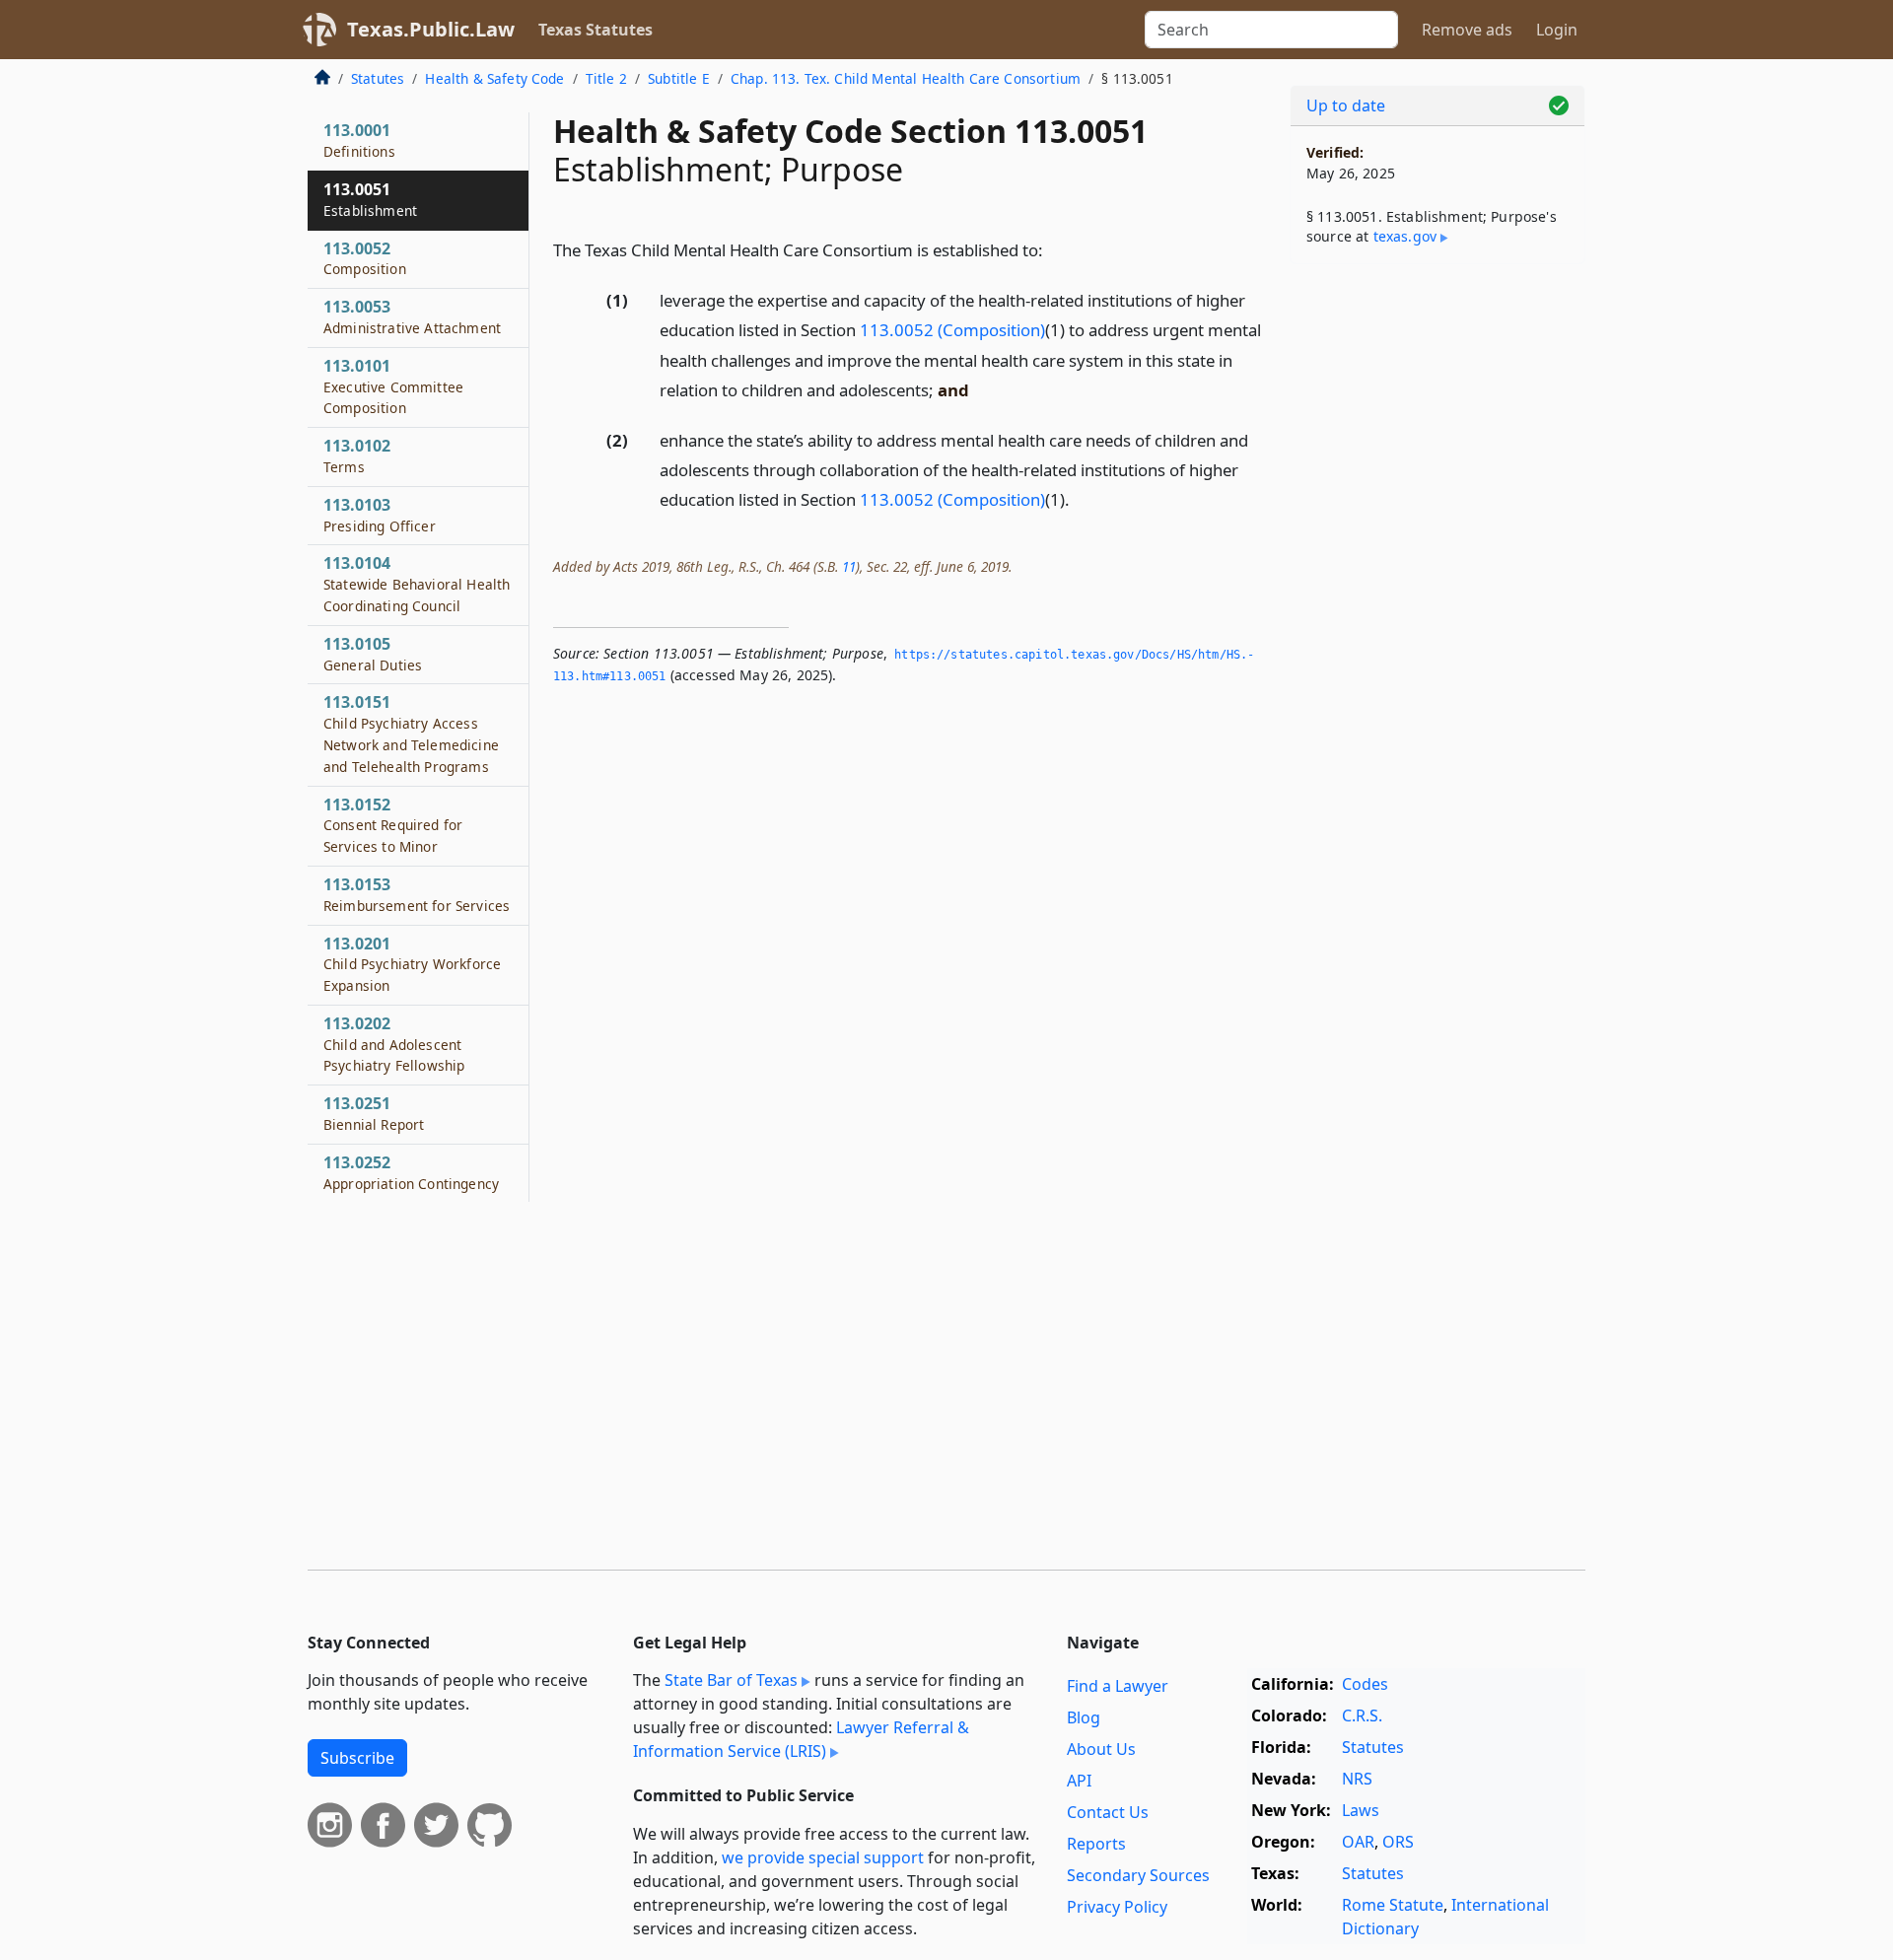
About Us (1101, 1749)
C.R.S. (1362, 1715)
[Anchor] (1054, 249)
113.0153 (417, 894)
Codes (1365, 1684)
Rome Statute (1393, 1905)
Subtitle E (679, 78)
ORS (1398, 1842)
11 (849, 566)
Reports (1096, 1844)
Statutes (378, 78)
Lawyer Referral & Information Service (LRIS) (801, 1739)
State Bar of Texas (731, 1680)
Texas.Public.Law (431, 29)
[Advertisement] (1437, 588)
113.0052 (365, 258)
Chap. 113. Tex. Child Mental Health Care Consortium (906, 78)
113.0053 (412, 316)
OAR (1358, 1842)
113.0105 (373, 654)
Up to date (1346, 105)
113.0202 (394, 1044)
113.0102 (357, 455)
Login (1557, 30)
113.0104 (417, 584)
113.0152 (393, 825)
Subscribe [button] (357, 1758)
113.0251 (374, 1113)
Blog (1084, 1717)
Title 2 (606, 78)
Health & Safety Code (494, 78)
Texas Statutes (596, 30)
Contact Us (1108, 1812)
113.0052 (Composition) (952, 330)
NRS (1357, 1779)
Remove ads (1467, 30)
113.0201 (412, 964)
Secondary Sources (1138, 1875)
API (1079, 1781)
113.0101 (393, 386)
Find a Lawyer (1118, 1686)
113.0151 (411, 733)
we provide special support (823, 1857)
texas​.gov (1405, 236)
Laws (1361, 1810)
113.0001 (359, 140)
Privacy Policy (1117, 1907)
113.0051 (370, 199)
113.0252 (411, 1172)
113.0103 (380, 515)
